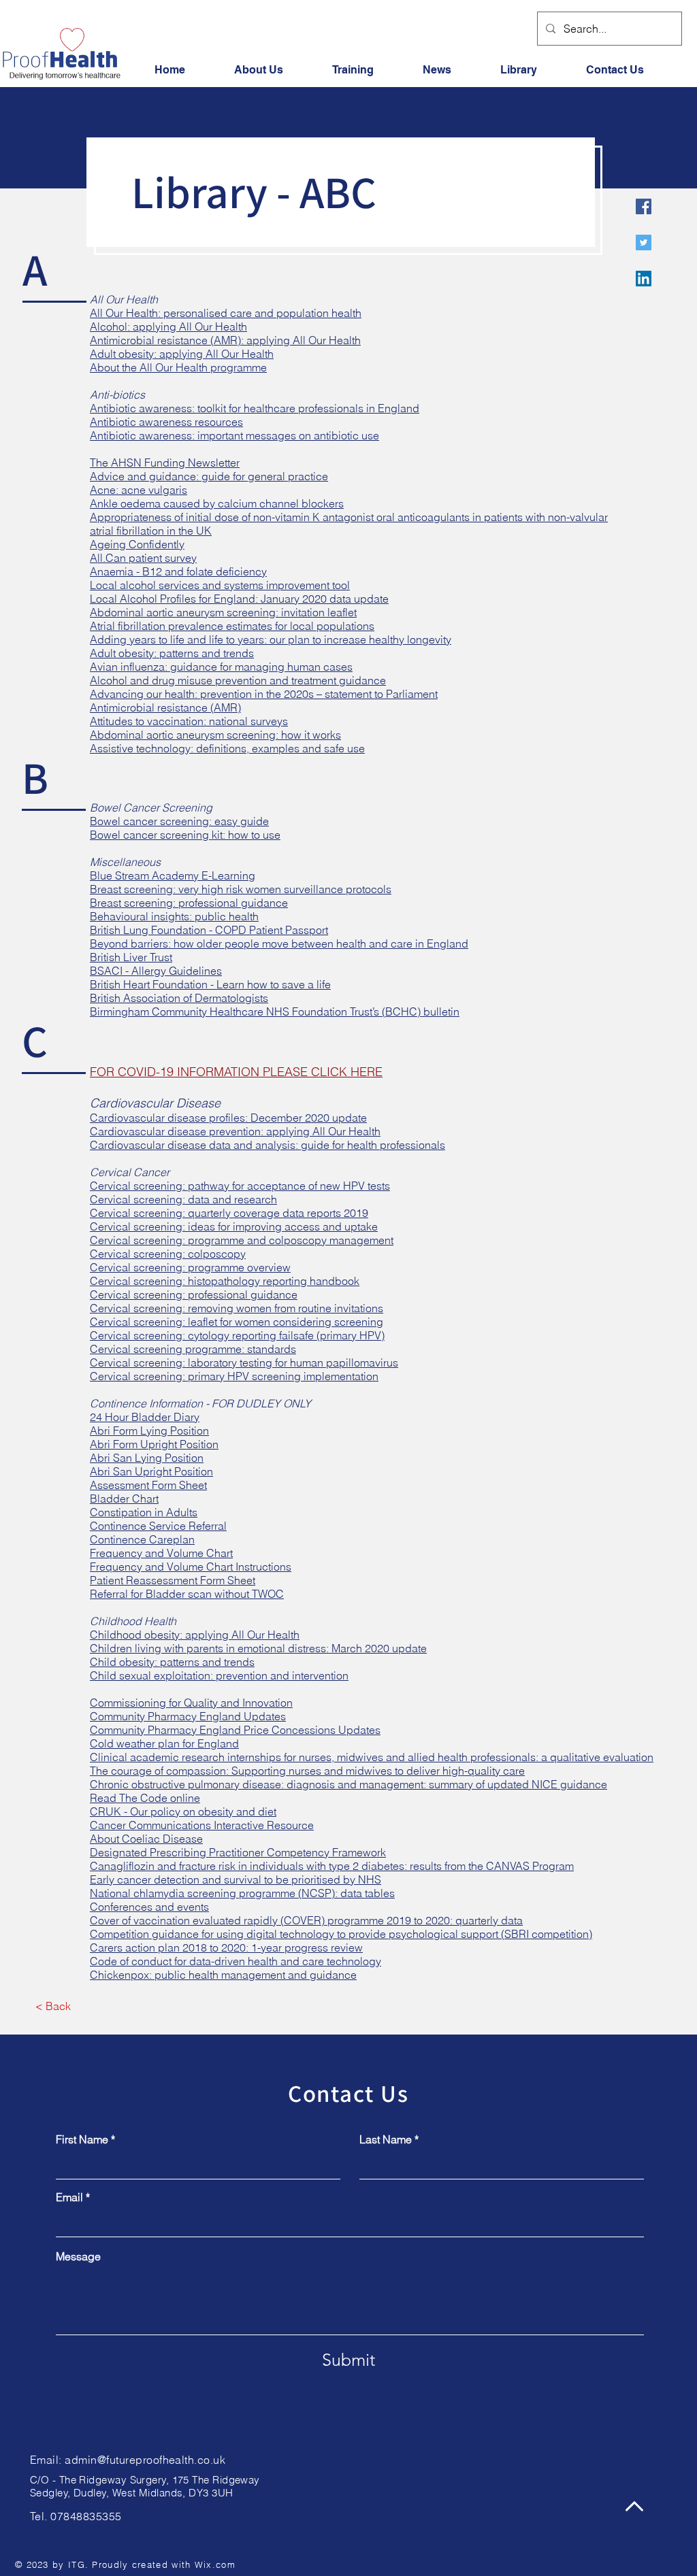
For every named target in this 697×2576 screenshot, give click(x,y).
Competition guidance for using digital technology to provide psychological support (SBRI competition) (341, 1934)
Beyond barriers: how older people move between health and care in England (279, 943)
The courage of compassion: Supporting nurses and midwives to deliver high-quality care (307, 1771)
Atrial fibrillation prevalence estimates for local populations (232, 626)
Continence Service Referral (158, 1526)
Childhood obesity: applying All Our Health (195, 1635)
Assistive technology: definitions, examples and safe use (227, 748)
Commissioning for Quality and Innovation (191, 1703)
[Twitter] (644, 242)
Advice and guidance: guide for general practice (209, 476)
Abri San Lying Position (147, 1458)
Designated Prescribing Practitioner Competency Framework (238, 1852)
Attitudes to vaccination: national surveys (189, 721)
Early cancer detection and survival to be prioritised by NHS (236, 1879)
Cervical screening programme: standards (193, 1349)
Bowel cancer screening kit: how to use (185, 835)
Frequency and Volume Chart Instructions (191, 1567)
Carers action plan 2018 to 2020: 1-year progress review (226, 1947)
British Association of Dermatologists (179, 998)
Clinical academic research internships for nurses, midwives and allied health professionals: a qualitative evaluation (372, 1757)
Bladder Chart (124, 1499)
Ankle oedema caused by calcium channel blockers (217, 503)
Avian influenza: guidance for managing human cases (221, 667)
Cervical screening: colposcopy (168, 1254)
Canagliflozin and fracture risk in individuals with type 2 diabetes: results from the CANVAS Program (332, 1866)
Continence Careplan (142, 1539)
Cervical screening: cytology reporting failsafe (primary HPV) (237, 1335)
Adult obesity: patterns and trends (172, 653)
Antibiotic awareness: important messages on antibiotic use (234, 435)
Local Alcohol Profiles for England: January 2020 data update (239, 599)
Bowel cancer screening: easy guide (179, 821)
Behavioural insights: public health (174, 916)
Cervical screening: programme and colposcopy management (242, 1240)
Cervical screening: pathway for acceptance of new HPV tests (240, 1186)
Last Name (386, 2139)
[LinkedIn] (644, 279)
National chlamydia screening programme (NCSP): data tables (242, 1893)
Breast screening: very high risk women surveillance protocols (241, 889)
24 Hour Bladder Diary (145, 1417)
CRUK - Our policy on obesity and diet (183, 1811)
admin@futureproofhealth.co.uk (145, 2460)
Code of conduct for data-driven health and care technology (236, 1961)
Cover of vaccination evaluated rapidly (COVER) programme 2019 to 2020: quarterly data (306, 1920)
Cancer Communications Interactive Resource (202, 1825)
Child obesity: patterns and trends (172, 1662)
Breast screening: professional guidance (189, 903)
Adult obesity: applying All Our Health (182, 354)
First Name (82, 2139)
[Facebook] (644, 206)
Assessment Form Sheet (148, 1485)
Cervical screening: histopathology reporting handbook (225, 1281)
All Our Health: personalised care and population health (226, 313)
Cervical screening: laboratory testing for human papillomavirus (244, 1362)
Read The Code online (145, 1798)
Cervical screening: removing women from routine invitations (237, 1308)
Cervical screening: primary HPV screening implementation (234, 1376)
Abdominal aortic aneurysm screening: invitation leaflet (223, 612)
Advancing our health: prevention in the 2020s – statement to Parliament (264, 694)
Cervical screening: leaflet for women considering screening (237, 1322)
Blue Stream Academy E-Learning (173, 875)
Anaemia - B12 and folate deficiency (178, 571)
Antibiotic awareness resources (166, 422)
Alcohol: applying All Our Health (168, 327)
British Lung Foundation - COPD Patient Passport (209, 930)
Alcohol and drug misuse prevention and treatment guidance (238, 680)
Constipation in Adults (144, 1512)
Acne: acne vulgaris (139, 490)
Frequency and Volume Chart (161, 1553)
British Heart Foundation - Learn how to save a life (210, 984)
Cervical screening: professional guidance (194, 1294)
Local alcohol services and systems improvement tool (220, 585)
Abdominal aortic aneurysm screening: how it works (215, 735)
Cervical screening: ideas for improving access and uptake (234, 1226)
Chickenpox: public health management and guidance (223, 1975)
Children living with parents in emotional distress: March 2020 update (258, 1648)
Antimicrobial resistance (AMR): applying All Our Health (225, 340)
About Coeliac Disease (146, 1839)
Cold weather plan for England (164, 1743)
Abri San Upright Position (151, 1471)
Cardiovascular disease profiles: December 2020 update (228, 1118)
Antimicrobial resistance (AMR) (165, 707)
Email (69, 2197)
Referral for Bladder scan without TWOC (187, 1594)
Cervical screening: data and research (183, 1199)
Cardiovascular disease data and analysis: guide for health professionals (268, 1145)
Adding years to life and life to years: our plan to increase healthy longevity (271, 639)
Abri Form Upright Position (154, 1444)
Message (78, 2256)
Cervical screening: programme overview (190, 1267)
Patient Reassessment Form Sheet (173, 1580)
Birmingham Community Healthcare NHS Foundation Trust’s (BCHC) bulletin (275, 1011)
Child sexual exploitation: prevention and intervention (219, 1675)
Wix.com (215, 2564)
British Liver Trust (131, 957)
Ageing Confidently (137, 544)
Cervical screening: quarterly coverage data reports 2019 (229, 1213)
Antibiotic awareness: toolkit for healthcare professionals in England (255, 408)
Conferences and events (149, 1907)
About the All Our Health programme (178, 367)
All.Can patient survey (143, 558)
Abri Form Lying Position (149, 1431)
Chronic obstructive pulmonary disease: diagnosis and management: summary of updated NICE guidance (348, 1784)
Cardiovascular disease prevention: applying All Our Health (235, 1131)
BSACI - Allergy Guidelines (156, 971)
